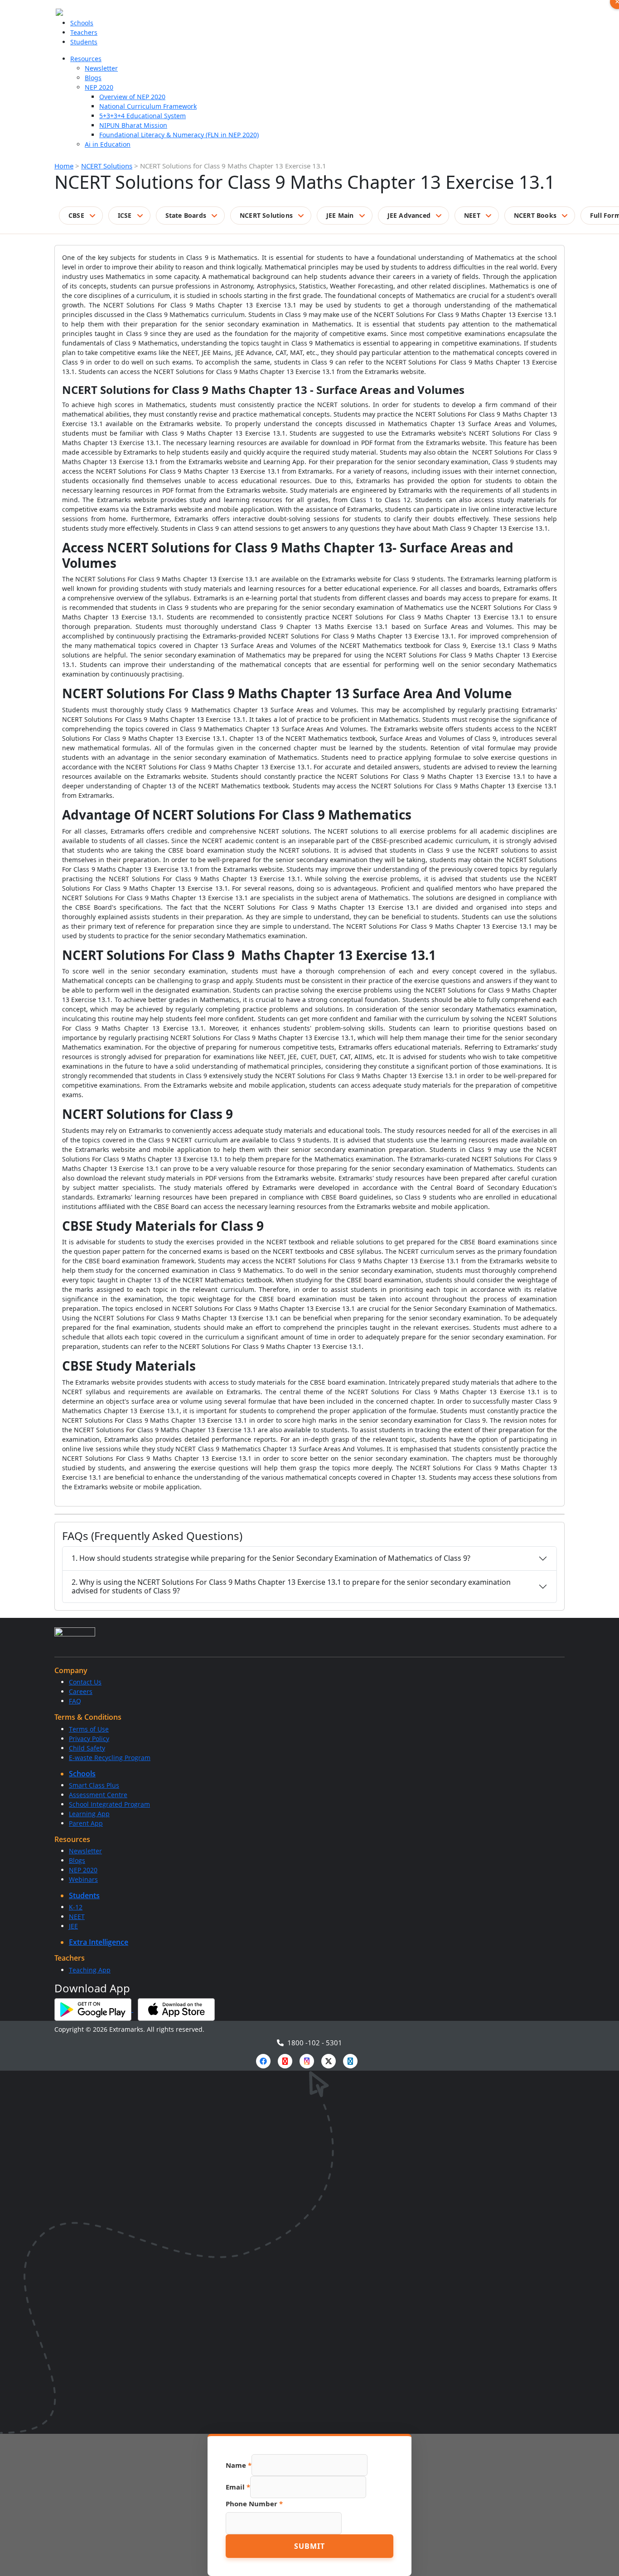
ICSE (125, 215)
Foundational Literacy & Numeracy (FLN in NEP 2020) (179, 135)
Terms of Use (89, 1729)
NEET (472, 215)
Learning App (89, 1814)
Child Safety (87, 1748)
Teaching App (90, 1970)
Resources (86, 59)
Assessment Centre (98, 1795)
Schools (82, 23)
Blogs (93, 78)
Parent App (86, 1823)
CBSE (76, 215)
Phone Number (254, 2504)
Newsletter (101, 68)
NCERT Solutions (107, 166)
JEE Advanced (409, 215)
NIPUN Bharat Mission (133, 125)
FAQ (75, 1701)
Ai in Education (108, 144)
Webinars (83, 1879)
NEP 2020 (99, 87)
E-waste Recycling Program (110, 1758)
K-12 (76, 1907)
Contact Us (85, 1682)
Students (84, 42)
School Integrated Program (109, 1804)
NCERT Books (535, 215)
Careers (81, 1691)
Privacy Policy (89, 1739)
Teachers (84, 32)
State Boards (186, 215)
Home (64, 166)
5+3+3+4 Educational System (143, 116)
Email (238, 2487)
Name (239, 2465)
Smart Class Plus (94, 1785)
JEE (73, 1926)
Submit (309, 2546)
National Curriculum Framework (148, 106)
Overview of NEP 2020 (132, 97)
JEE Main (340, 215)
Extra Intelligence (99, 1942)
